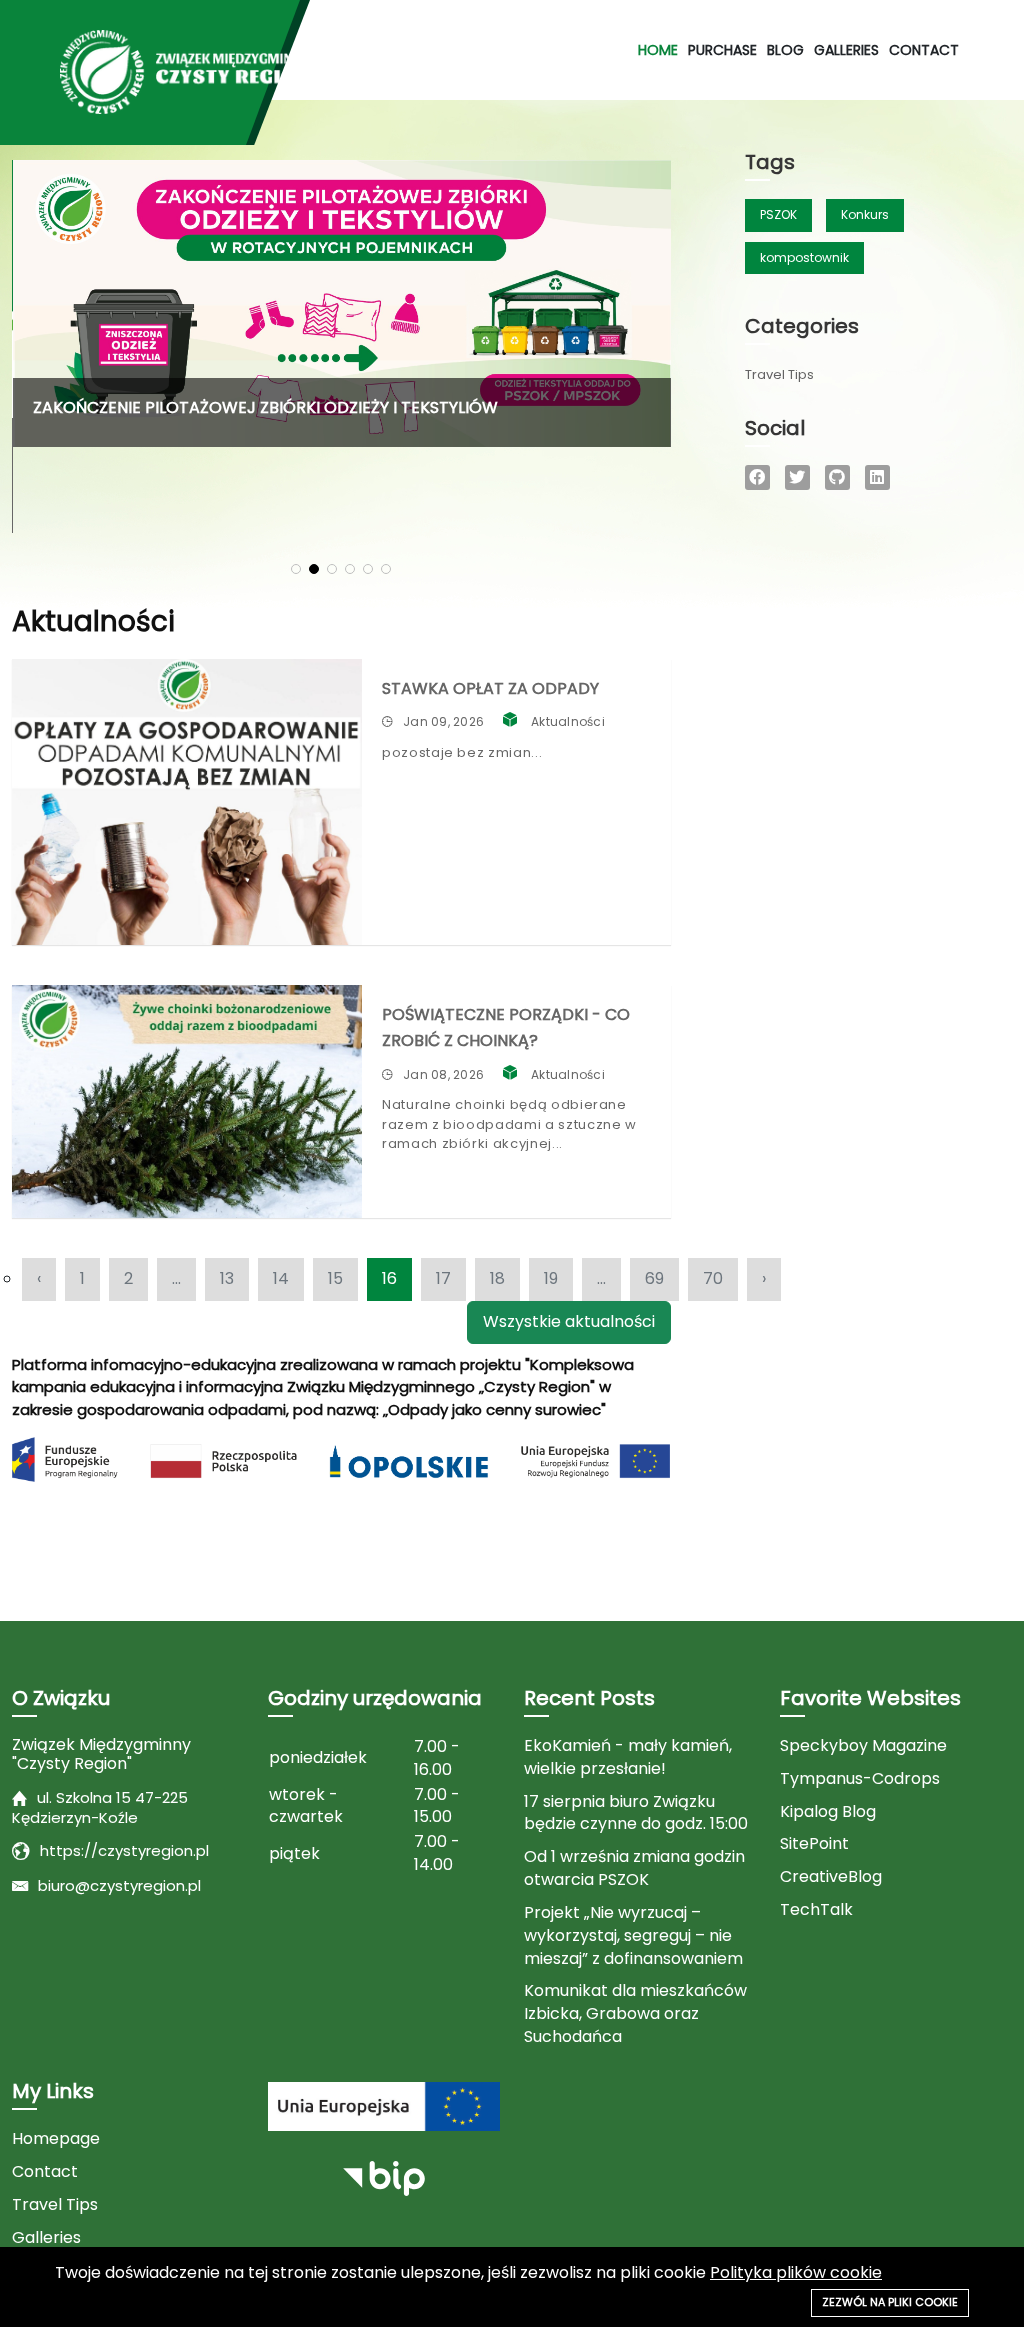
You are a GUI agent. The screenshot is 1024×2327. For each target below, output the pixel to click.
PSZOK (778, 214)
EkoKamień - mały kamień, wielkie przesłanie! (628, 1757)
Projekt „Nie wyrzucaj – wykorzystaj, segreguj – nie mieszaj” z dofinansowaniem (633, 1936)
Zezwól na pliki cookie (890, 2302)
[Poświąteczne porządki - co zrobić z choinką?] (187, 1101)
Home (658, 50)
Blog (785, 50)
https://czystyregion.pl (124, 1850)
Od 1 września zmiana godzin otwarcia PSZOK (634, 1868)
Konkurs (865, 214)
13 (227, 1278)
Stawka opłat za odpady (490, 688)
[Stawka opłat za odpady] (187, 802)
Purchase (722, 50)
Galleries (846, 50)
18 (497, 1278)
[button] (296, 569)
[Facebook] (757, 477)
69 (654, 1278)
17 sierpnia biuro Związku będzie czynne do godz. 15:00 (636, 1813)
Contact (924, 50)
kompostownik (804, 257)
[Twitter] (797, 477)
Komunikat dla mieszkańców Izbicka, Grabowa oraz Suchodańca (635, 2014)
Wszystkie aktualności (569, 1321)
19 (551, 1278)
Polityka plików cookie (796, 2272)
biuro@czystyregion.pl (119, 1885)
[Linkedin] (877, 477)
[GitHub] (837, 477)
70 (713, 1278)
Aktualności (568, 721)
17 (443, 1278)
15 (335, 1278)
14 (281, 1278)
